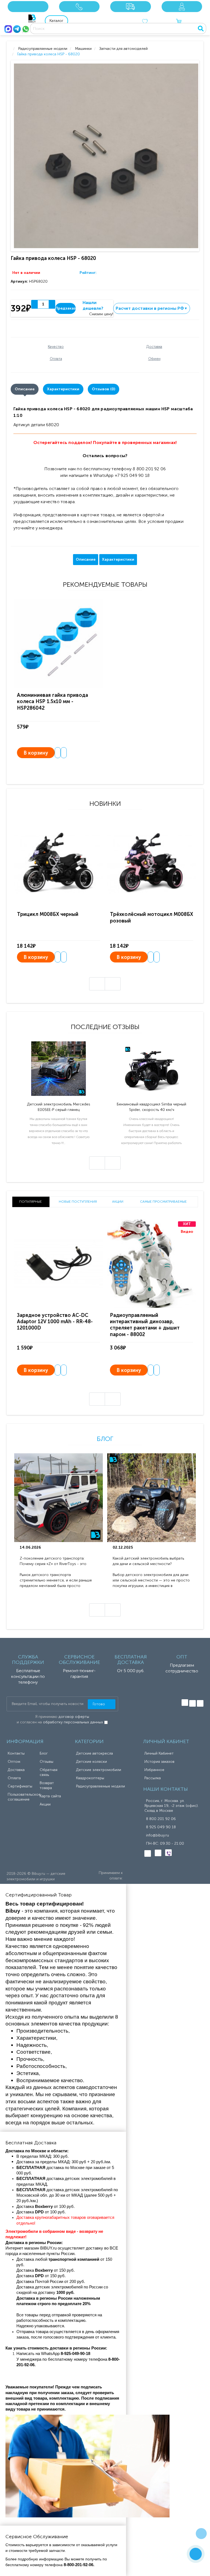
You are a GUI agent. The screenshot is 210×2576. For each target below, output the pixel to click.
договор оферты (74, 1717)
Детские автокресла (94, 1753)
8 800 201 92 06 (161, 1819)
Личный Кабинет (159, 1753)
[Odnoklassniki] (192, 1703)
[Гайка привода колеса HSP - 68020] (106, 156)
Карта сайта (50, 1796)
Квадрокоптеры (90, 1778)
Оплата (14, 1778)
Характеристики (63, 389)
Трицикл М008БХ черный (48, 914)
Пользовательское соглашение (24, 1797)
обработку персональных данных (73, 1722)
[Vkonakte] (185, 1703)
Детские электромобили (99, 1770)
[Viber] (168, 1853)
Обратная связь (49, 1772)
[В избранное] (58, 753)
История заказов (159, 1762)
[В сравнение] (64, 753)
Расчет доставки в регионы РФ (152, 308)
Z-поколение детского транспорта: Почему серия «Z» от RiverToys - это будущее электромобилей (53, 1561)
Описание (25, 389)
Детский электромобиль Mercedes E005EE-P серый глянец (59, 1107)
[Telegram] (17, 29)
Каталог (56, 21)
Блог (105, 1439)
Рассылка (153, 1778)
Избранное (154, 1770)
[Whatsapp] (26, 29)
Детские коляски (91, 1762)
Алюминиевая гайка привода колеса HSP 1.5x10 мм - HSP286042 (52, 702)
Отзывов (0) (103, 389)
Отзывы (46, 1762)
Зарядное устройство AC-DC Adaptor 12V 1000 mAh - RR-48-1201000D (55, 1322)
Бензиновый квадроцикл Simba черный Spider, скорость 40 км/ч (151, 1107)
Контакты (16, 1753)
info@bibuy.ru (157, 1835)
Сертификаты (20, 1786)
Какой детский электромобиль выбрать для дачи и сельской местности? (148, 1561)
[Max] (8, 29)
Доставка (16, 1770)
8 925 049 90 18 (161, 1827)
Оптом (14, 1762)
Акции (45, 1804)
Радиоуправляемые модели (100, 1786)
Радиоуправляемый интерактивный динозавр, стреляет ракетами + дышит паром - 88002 (145, 1325)
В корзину (36, 753)
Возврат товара (47, 1785)
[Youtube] (200, 1703)
